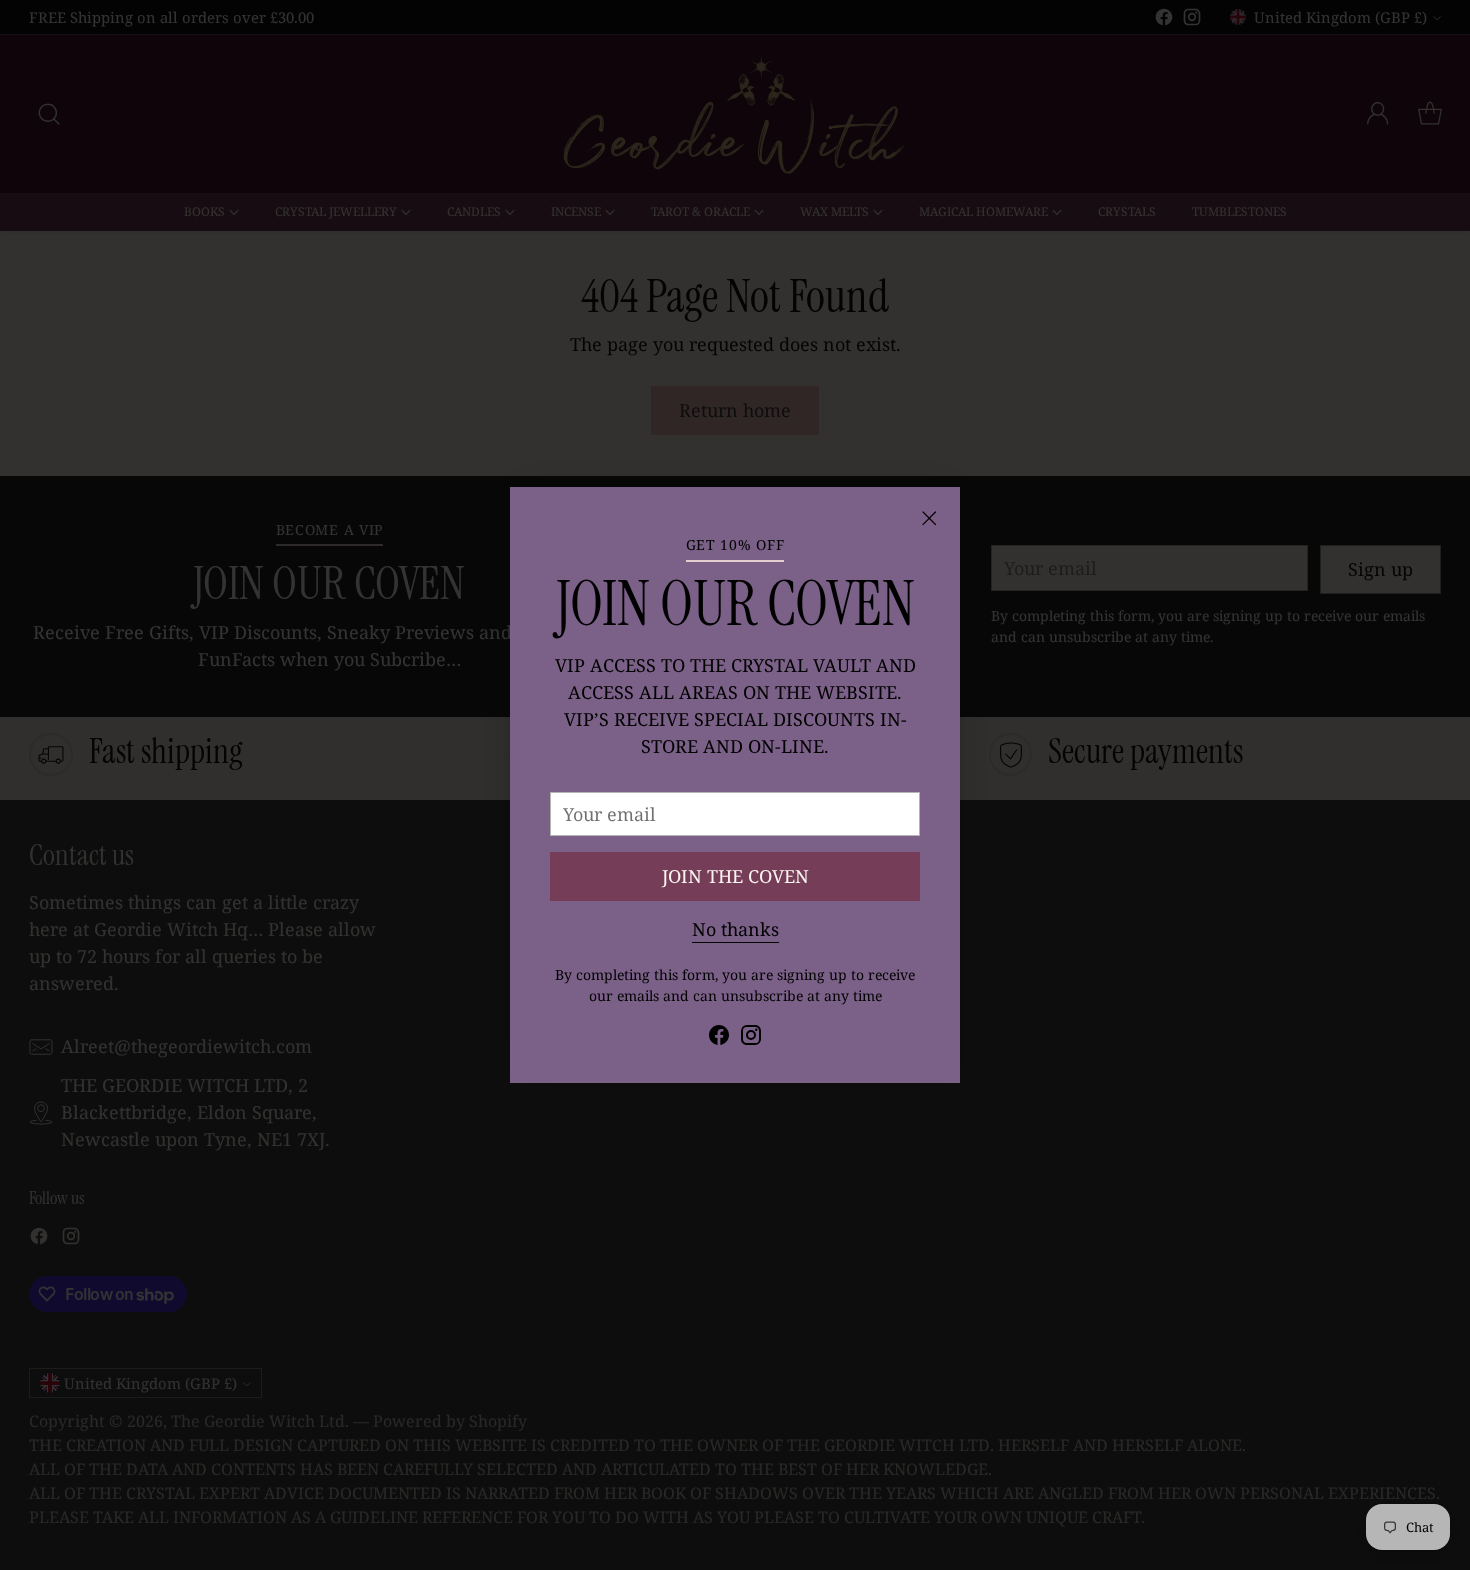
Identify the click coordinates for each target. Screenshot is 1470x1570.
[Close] (929, 518)
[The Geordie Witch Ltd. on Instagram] (751, 1038)
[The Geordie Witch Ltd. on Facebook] (719, 1038)
